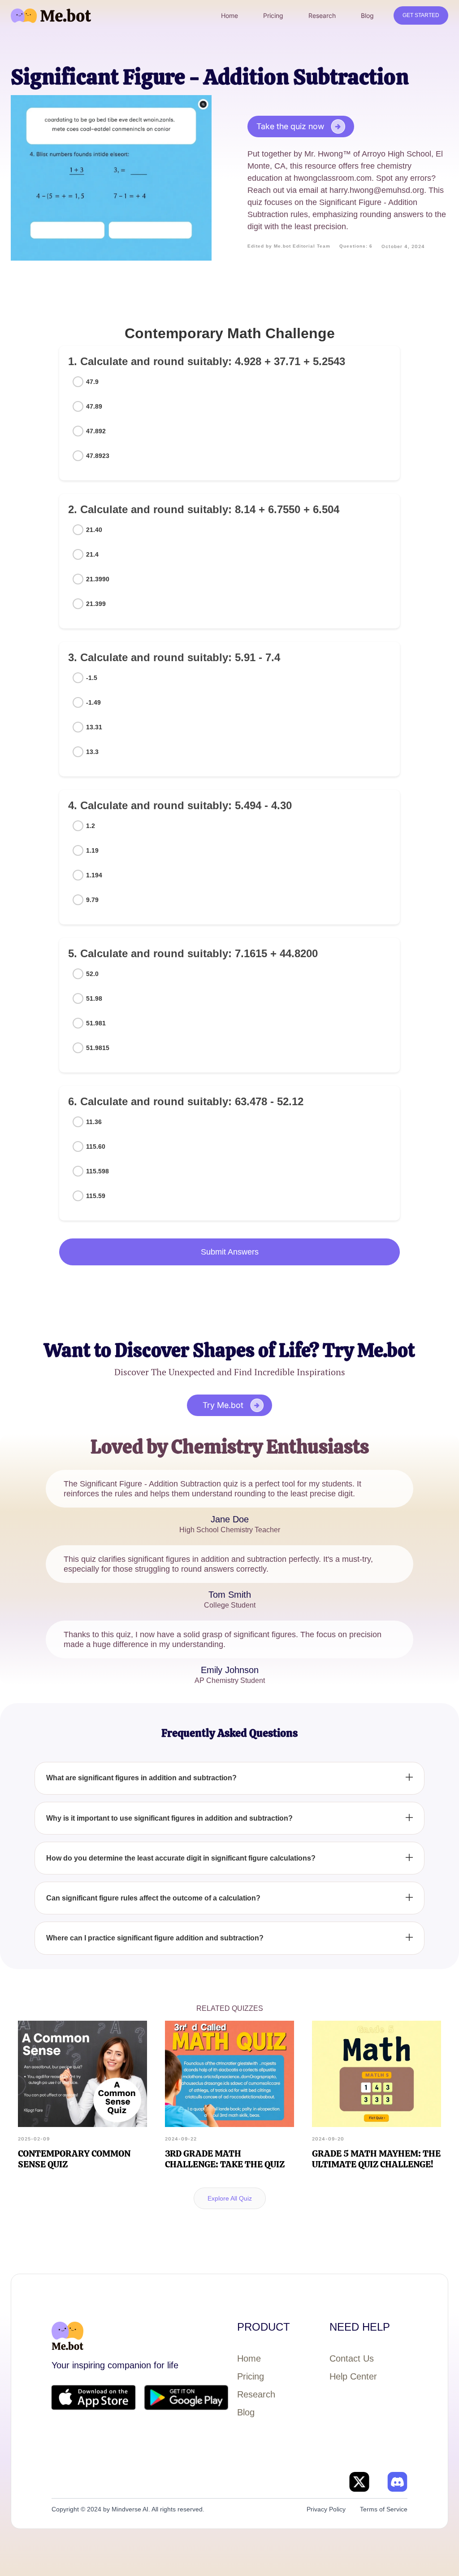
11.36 (94, 1122)
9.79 (92, 900)
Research (256, 2394)
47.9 (92, 382)
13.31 (94, 727)
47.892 (96, 431)
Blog (246, 2412)
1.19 (92, 850)
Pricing (251, 2376)
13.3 (92, 752)
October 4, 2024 (403, 246)
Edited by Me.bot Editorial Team (289, 246)
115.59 (96, 1196)
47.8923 (98, 456)
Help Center (353, 2376)
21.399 (96, 604)
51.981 (96, 1023)
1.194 (94, 875)
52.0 (92, 974)
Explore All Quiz (230, 2198)
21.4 (92, 554)
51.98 (94, 998)
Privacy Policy (326, 2509)
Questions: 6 (356, 246)
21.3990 (98, 579)
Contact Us (352, 2358)
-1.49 (93, 702)
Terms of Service (384, 2509)
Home (249, 2358)
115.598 (97, 1171)
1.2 (91, 826)
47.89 (94, 406)
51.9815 (98, 1048)
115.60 (96, 1146)
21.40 (94, 530)
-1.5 (92, 678)
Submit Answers (230, 1252)
